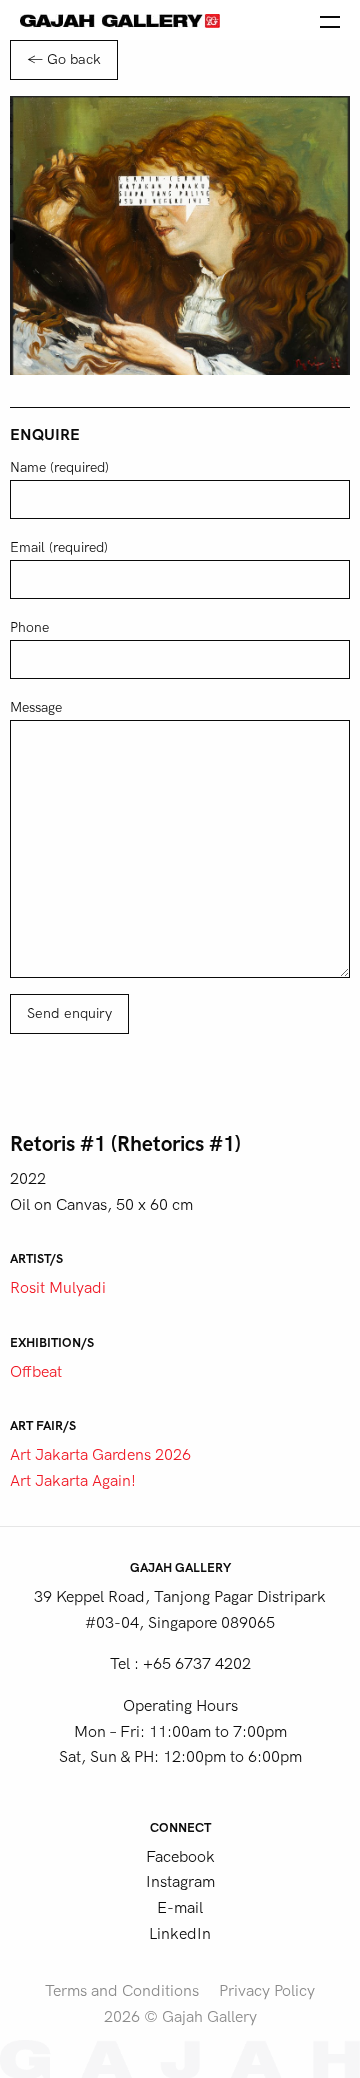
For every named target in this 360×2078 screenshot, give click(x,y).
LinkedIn (180, 1934)
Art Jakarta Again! (73, 1481)
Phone (29, 627)
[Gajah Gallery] (120, 20)
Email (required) (59, 547)
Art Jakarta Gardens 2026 (100, 1455)
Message (36, 707)
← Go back (64, 59)
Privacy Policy (267, 1991)
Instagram (180, 1882)
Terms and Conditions (122, 1991)
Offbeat (36, 1372)
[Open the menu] (330, 20)
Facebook (180, 1857)
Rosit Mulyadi (58, 1288)
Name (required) (59, 467)
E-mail (180, 1908)
